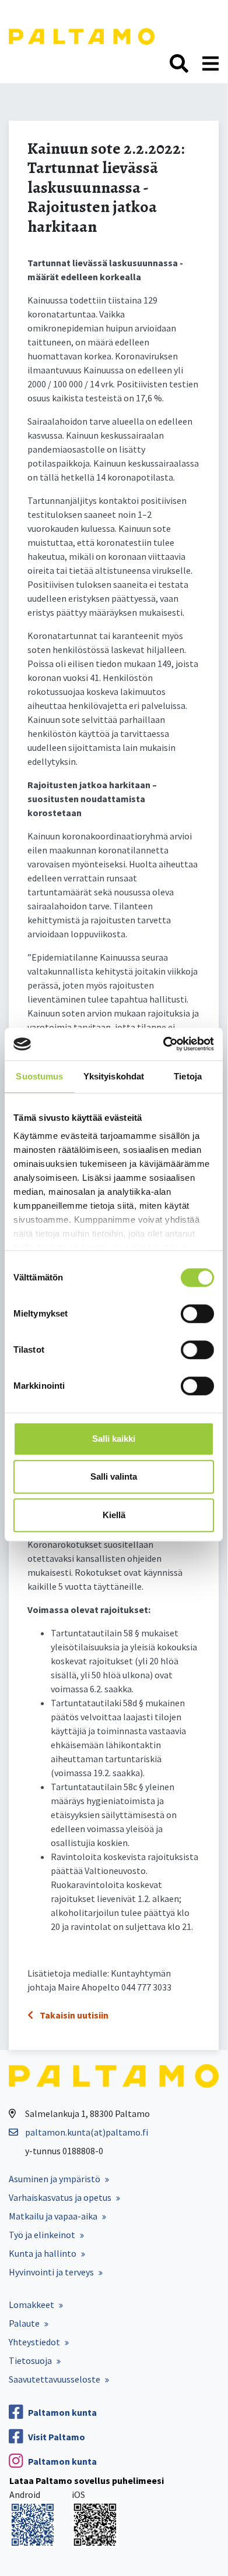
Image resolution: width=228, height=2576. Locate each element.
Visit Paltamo (57, 2437)
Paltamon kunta (62, 2412)
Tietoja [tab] (188, 1076)
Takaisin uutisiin (73, 2015)
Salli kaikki (114, 1439)
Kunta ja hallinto (43, 2253)
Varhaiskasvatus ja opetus (60, 2197)
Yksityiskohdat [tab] (114, 1076)
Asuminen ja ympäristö (55, 2179)
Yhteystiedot (34, 2342)
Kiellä (114, 1515)
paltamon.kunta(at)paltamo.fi (87, 2132)
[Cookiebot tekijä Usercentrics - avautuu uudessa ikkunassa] (164, 1044)
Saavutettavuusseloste (55, 2379)
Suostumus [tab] (39, 1076)
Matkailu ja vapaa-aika (53, 2216)
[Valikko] (211, 64)
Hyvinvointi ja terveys (51, 2272)
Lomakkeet (31, 2305)
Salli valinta (114, 1476)
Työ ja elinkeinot (42, 2235)
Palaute (24, 2323)
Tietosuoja (30, 2360)
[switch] (197, 1314)
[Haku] (179, 64)
